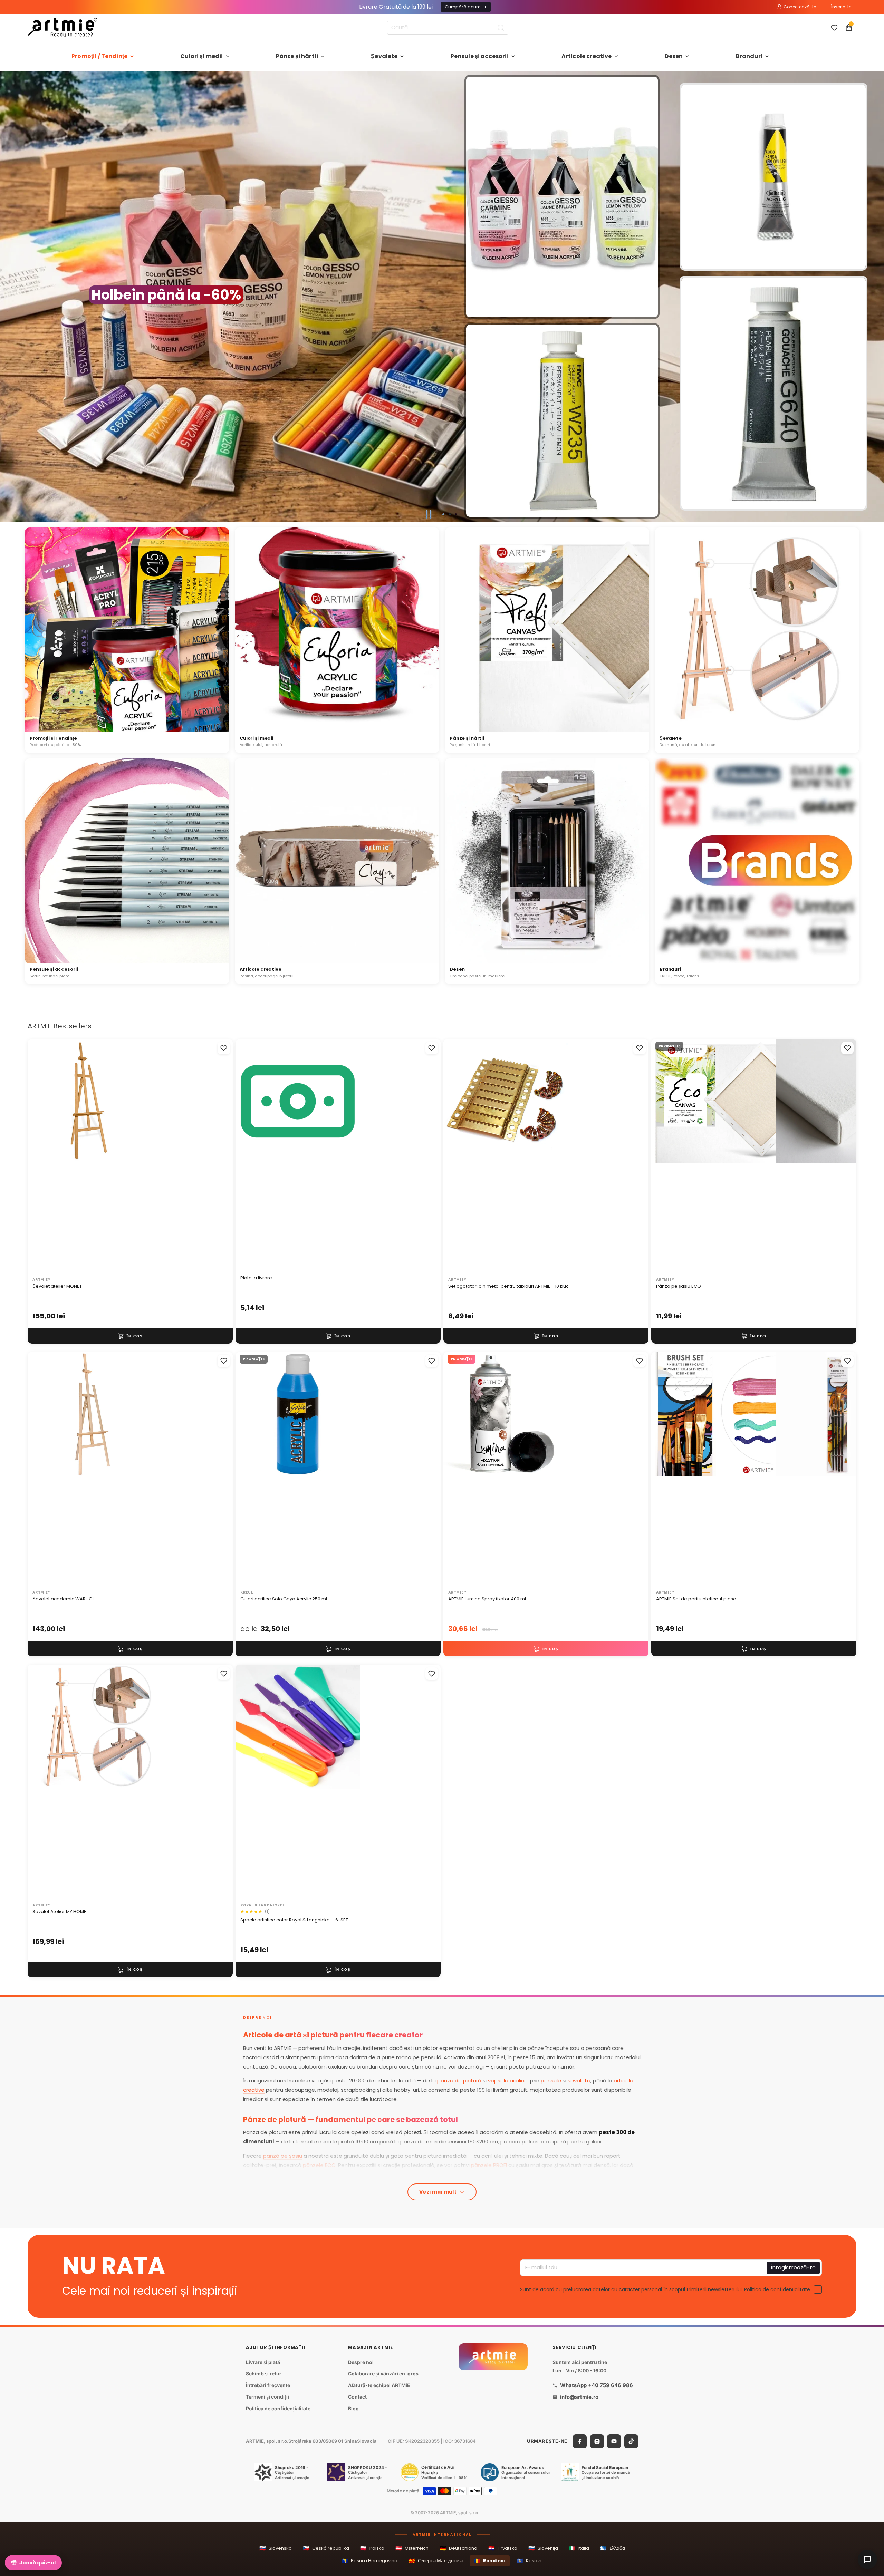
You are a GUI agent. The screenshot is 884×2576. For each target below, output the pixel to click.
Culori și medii (201, 56)
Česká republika (326, 2548)
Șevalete (384, 56)
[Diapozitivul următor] (876, 297)
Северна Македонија (436, 2561)
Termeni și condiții (267, 2397)
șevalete (579, 2080)
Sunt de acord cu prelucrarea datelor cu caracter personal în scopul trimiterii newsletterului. (665, 2289)
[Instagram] (597, 2441)
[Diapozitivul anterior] (8, 297)
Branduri (749, 56)
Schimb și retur (264, 2374)
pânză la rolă (382, 2174)
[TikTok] (631, 2441)
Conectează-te (800, 7)
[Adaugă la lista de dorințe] (224, 1048)
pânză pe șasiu (283, 2156)
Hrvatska (503, 2548)
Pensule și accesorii (480, 56)
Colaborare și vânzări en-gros (383, 2374)
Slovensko (276, 2548)
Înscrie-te (841, 7)
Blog (353, 2408)
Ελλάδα (613, 2548)
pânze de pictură (459, 2080)
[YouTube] (614, 2441)
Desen (674, 56)
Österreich (412, 2548)
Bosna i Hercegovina (369, 2561)
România (490, 2561)
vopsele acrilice (508, 2080)
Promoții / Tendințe (99, 56)
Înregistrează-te (793, 2268)
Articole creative (587, 56)
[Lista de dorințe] (834, 28)
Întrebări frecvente (268, 2385)
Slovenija (543, 2548)
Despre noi (361, 2362)
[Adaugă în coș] (130, 1336)
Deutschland (458, 2548)
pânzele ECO (319, 2165)
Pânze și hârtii (297, 56)
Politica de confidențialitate (777, 2289)
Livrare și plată (263, 2362)
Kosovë (530, 2561)
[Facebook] (580, 2441)
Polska (372, 2548)
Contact (357, 2397)
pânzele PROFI (489, 2165)
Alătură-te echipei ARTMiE (379, 2385)
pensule (551, 2080)
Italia (579, 2548)
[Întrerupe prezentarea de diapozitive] (429, 514)
